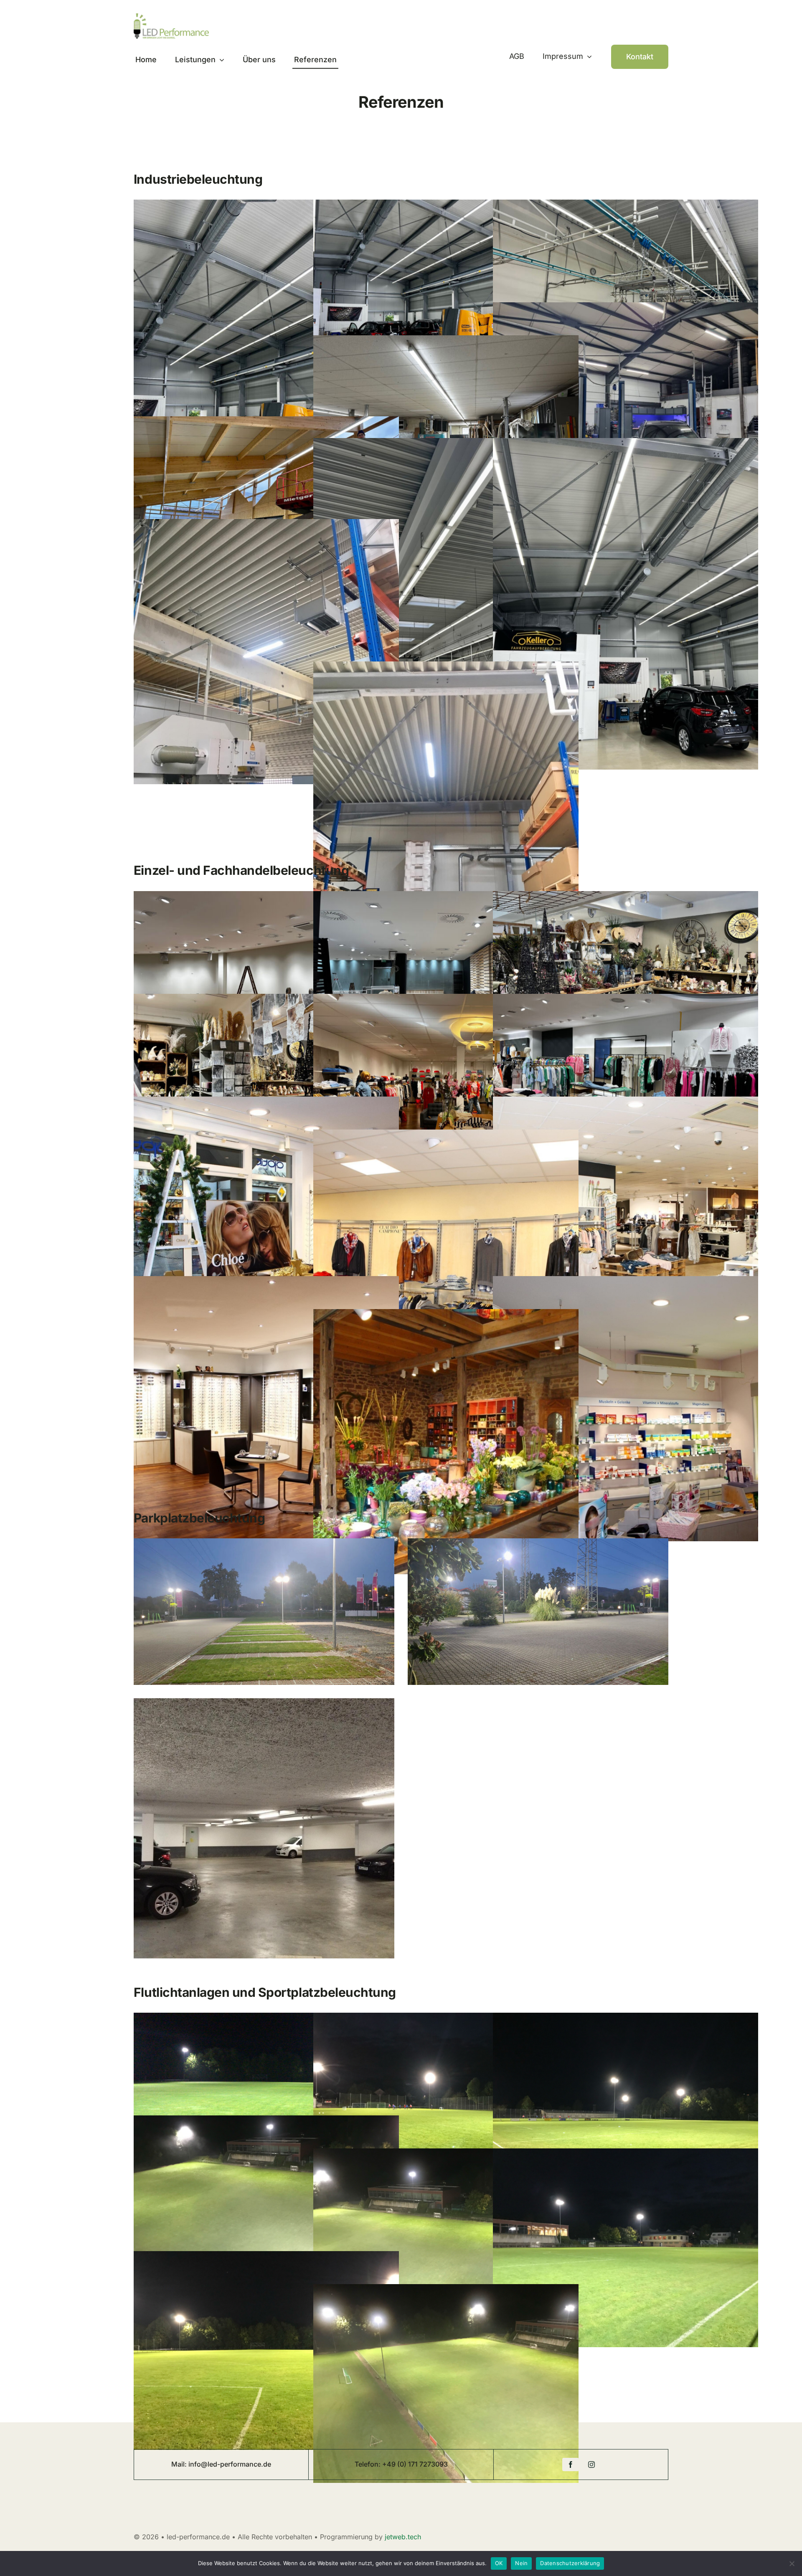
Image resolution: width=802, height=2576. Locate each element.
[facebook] (571, 2465)
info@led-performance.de (230, 2464)
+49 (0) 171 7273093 (415, 2464)
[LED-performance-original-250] (171, 17)
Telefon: (368, 2464)
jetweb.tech (403, 2537)
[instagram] (591, 2465)
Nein (521, 2563)
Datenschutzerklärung (570, 2563)
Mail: (180, 2464)
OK (499, 2563)
